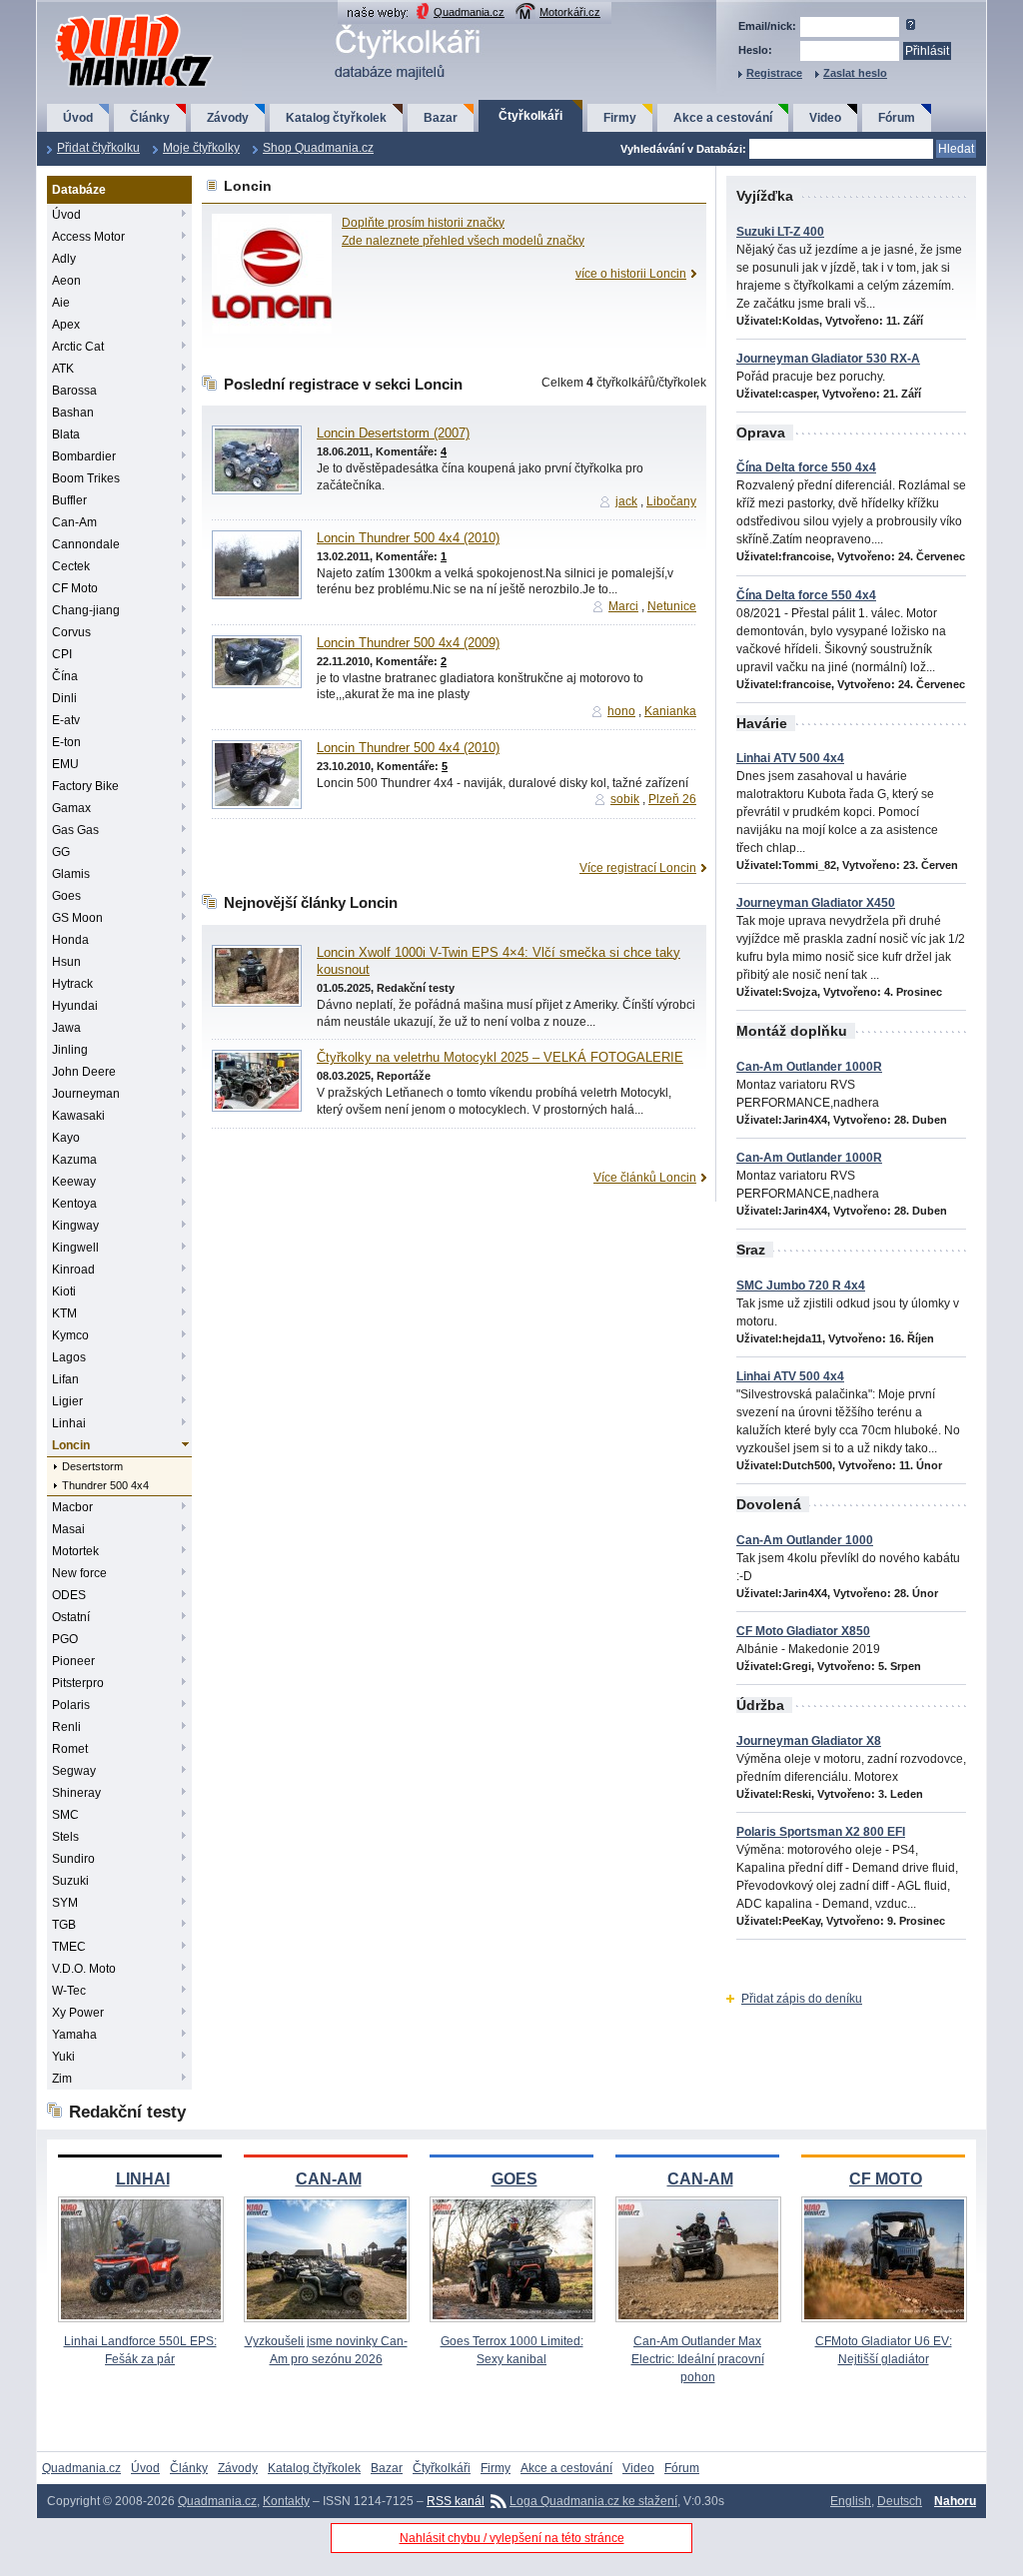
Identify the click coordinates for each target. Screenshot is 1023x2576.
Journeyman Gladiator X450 (816, 903)
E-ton (66, 742)
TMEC (69, 1947)
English (851, 2501)
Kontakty (286, 2501)
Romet (70, 1749)
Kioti (64, 1291)
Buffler (69, 500)
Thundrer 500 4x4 (105, 1485)
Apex (66, 325)
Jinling (70, 1050)
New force (79, 1573)
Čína (65, 676)
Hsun (66, 962)
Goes (66, 896)
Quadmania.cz (469, 12)
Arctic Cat (78, 347)
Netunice (672, 606)
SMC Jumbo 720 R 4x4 (801, 1286)
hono (621, 711)
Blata (66, 434)
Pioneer (73, 1661)
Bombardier (84, 456)
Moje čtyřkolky (201, 148)
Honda (70, 940)
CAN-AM (329, 2179)
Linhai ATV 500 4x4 (790, 758)
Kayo (66, 1138)
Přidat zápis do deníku (802, 1999)
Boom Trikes (86, 478)
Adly (64, 259)
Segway (74, 1771)
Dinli (64, 698)
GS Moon (77, 918)
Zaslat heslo (855, 73)
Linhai (69, 1423)
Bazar (441, 118)
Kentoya (74, 1204)
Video (825, 118)
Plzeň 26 (672, 799)
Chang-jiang (86, 610)
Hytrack (72, 984)
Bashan (73, 413)
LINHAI (143, 2179)
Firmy (620, 118)
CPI (62, 654)
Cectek (71, 566)
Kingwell (75, 1248)
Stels (65, 1837)
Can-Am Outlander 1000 (805, 1540)
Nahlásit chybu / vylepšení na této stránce (512, 2538)
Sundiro (73, 1859)
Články (150, 118)
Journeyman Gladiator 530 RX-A (828, 359)
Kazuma (74, 1160)
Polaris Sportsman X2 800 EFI (821, 1832)
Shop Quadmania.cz (318, 148)
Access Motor (88, 237)
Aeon (66, 281)
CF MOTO (886, 2179)
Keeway (74, 1182)
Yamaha (74, 2035)
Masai (68, 1529)
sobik (625, 799)
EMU (65, 764)
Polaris (71, 1705)
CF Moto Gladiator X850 (803, 1631)
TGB (64, 1925)
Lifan (65, 1379)
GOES (514, 2179)
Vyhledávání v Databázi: (683, 149)
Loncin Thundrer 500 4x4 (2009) (408, 643)
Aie (61, 303)
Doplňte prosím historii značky (423, 223)
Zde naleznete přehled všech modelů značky (463, 241)
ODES (69, 1595)
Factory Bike (85, 786)
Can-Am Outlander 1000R (809, 1067)
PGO (65, 1639)
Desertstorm (92, 1466)
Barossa (74, 391)
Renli (66, 1727)
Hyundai (75, 1006)
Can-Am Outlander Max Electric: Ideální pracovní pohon (698, 2359)
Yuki (63, 2057)
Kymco (70, 1335)
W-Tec (69, 1991)
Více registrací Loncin (638, 868)
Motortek (75, 1551)
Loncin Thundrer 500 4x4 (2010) (408, 538)
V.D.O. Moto (84, 1969)
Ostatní (71, 1617)
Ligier (67, 1401)
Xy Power (78, 2013)
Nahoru (955, 2501)
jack (626, 501)
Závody (228, 118)
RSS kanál (456, 2501)
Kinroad (73, 1270)
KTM (64, 1313)
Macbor (72, 1507)
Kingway (75, 1226)
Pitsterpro (78, 1683)
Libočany (671, 501)
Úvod (78, 118)
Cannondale (86, 544)
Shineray (76, 1793)
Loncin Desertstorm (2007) (393, 433)
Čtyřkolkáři (530, 116)
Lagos (69, 1357)
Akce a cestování (723, 118)
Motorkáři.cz (570, 12)
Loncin (71, 1445)
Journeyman (86, 1094)
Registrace (774, 73)
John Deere (84, 1072)
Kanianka (670, 711)
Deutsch (900, 2501)
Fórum (897, 118)
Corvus (71, 632)
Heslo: (755, 50)
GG (61, 852)
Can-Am (74, 522)
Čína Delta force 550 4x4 (806, 467)
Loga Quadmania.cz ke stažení (593, 2501)
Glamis (71, 874)
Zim (62, 2079)
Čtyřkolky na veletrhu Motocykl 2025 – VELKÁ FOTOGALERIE (500, 1058)
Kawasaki (78, 1116)
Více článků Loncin (645, 1178)
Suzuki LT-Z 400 (780, 232)
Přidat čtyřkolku (98, 148)
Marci (623, 606)
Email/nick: (767, 26)
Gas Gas (75, 830)
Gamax (71, 808)
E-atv (66, 720)
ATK (63, 369)
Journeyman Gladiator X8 (809, 1741)
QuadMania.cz (109, 15)
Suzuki (70, 1881)
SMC (65, 1815)
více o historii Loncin (631, 274)
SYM (65, 1903)
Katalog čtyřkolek (336, 118)
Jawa (66, 1028)
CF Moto (75, 588)
